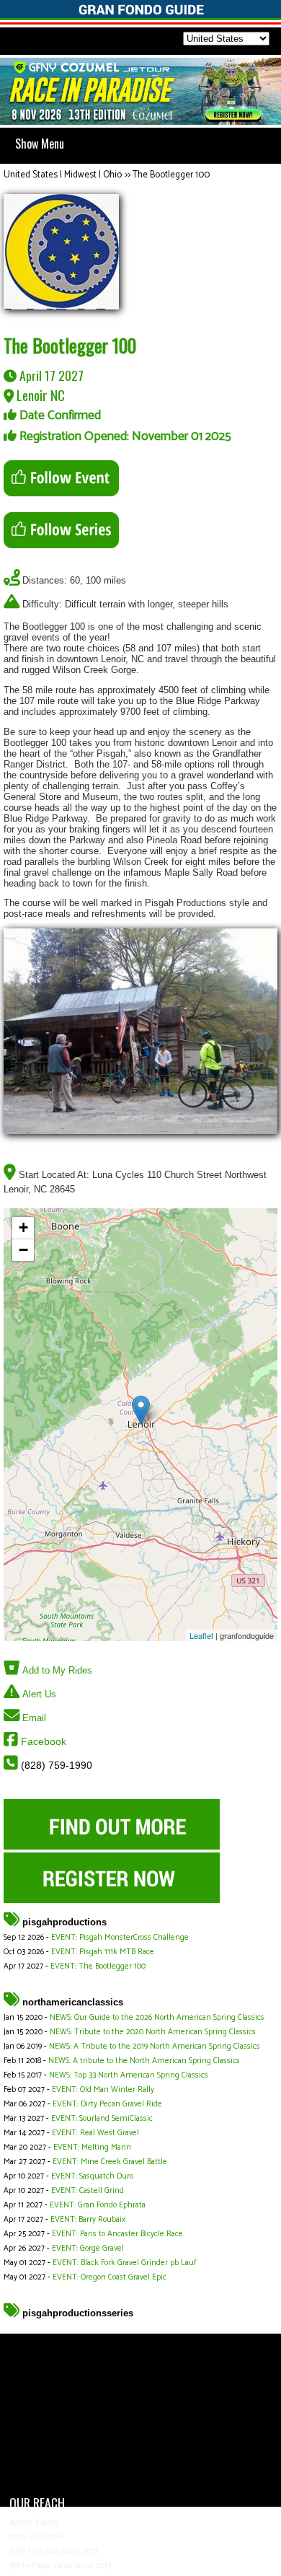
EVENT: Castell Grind (88, 2191)
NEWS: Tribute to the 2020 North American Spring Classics (153, 2032)
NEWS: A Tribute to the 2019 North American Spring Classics (155, 2047)
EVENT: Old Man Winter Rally (103, 2090)
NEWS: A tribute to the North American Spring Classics (144, 2061)
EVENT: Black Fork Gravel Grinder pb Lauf (124, 2263)
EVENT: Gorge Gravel (88, 2248)
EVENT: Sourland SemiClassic (102, 2119)
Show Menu (40, 144)
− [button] (23, 1250)
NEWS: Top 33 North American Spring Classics (129, 2075)
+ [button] (23, 1227)
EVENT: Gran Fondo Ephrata (98, 2205)
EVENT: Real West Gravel (95, 2133)
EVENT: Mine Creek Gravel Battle (110, 2162)
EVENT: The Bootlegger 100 (98, 1966)
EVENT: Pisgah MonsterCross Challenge (120, 1938)
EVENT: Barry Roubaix (88, 2220)
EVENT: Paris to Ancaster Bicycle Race (117, 2234)
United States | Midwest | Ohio (63, 175)
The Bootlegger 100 (171, 175)
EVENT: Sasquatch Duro (92, 2176)
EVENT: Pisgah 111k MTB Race (103, 1952)
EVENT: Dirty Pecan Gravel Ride (107, 2104)
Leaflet (201, 1635)
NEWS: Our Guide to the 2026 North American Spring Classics (157, 2018)
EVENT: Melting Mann (92, 2148)
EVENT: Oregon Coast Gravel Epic (110, 2277)
